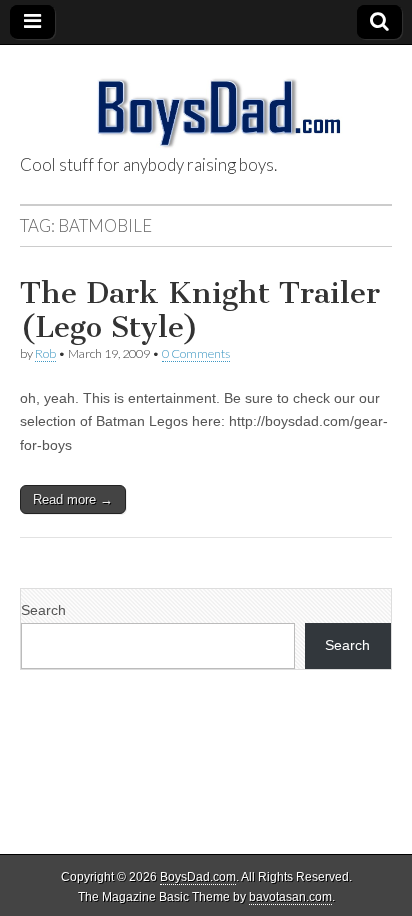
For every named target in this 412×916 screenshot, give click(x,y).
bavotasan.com (290, 897)
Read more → (73, 499)
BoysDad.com (198, 877)
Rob (45, 353)
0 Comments (196, 353)
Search (43, 610)
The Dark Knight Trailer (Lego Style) (200, 310)
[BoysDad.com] (206, 101)
